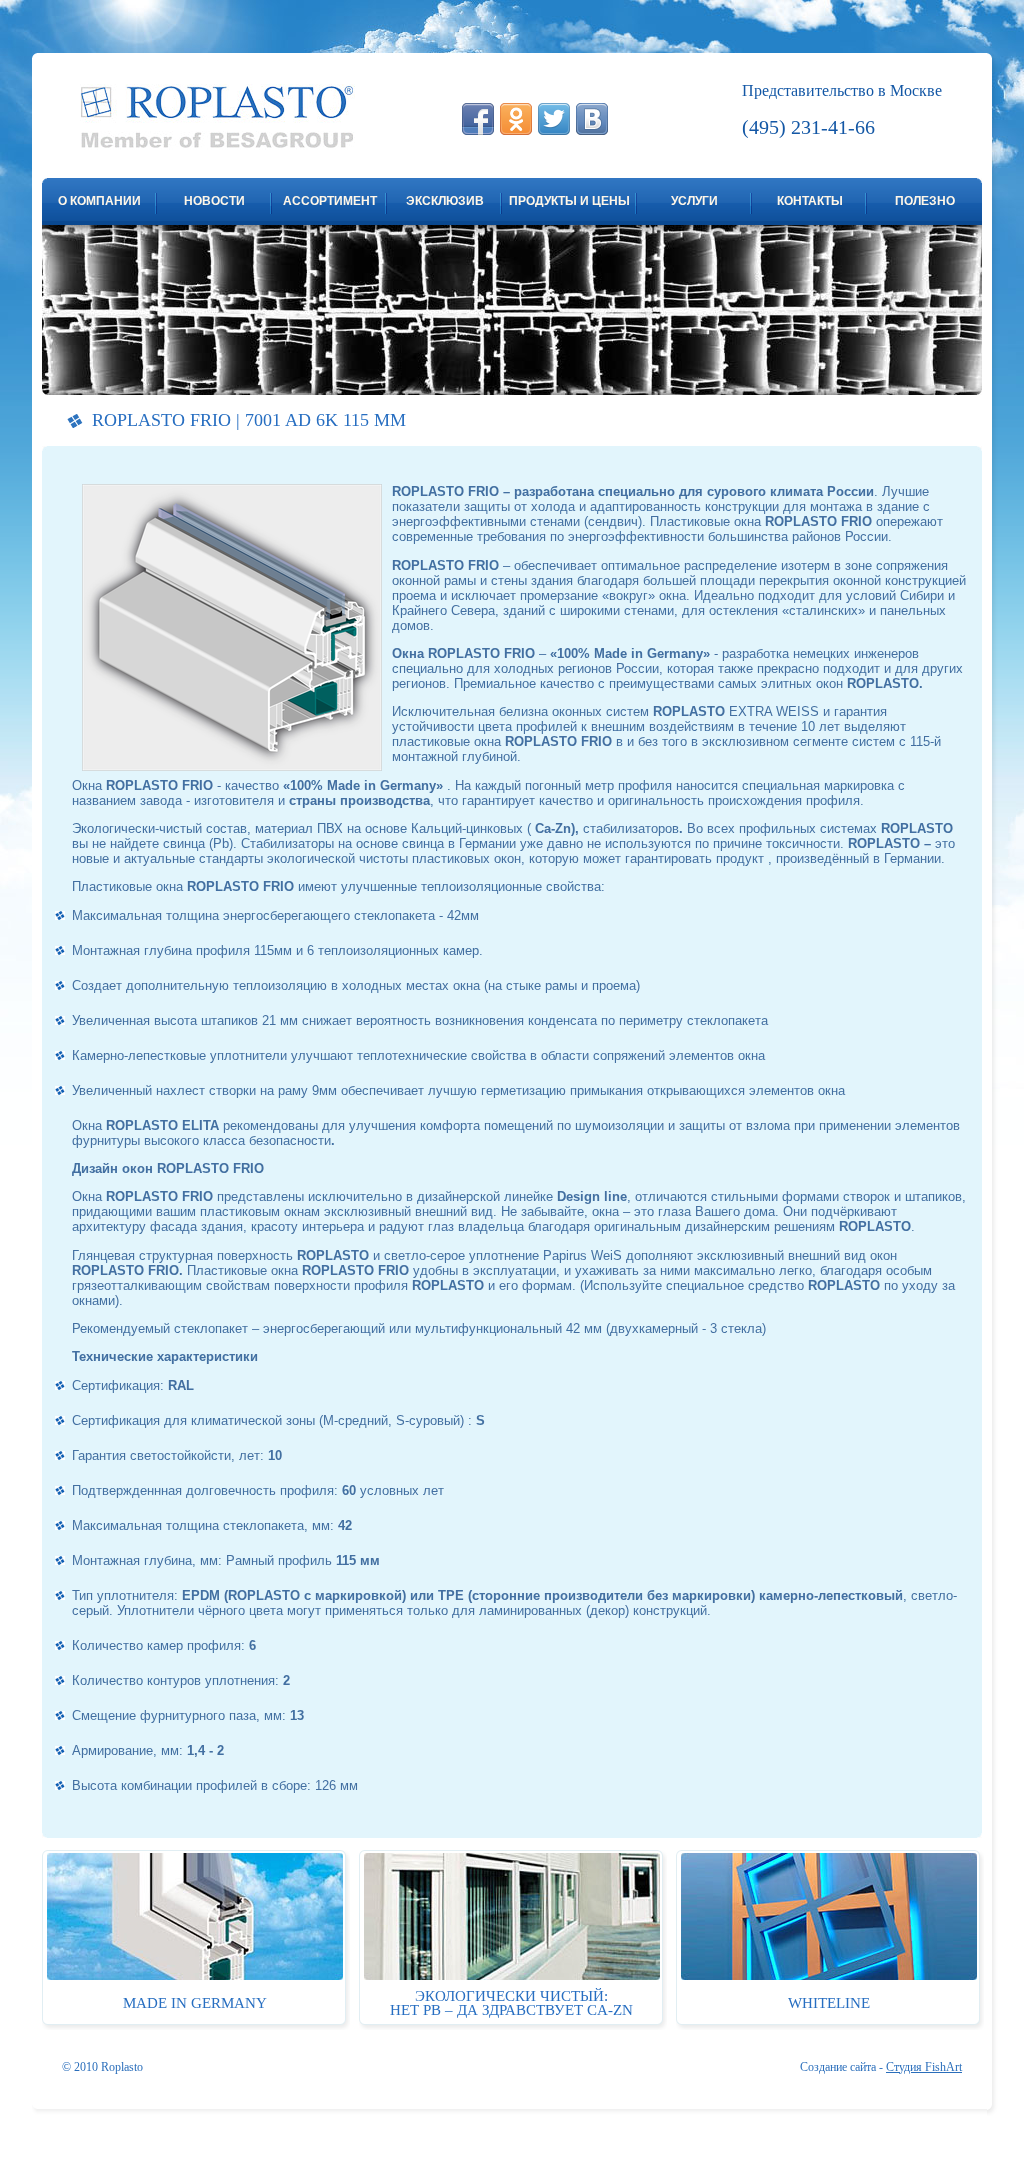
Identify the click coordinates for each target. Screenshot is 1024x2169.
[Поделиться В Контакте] (592, 119)
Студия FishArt (924, 2067)
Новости (214, 201)
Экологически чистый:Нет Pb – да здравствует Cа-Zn (511, 2003)
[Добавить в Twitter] (554, 119)
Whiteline (829, 2003)
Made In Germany (195, 2003)
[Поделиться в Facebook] (478, 119)
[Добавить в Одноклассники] (516, 119)
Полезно (925, 201)
